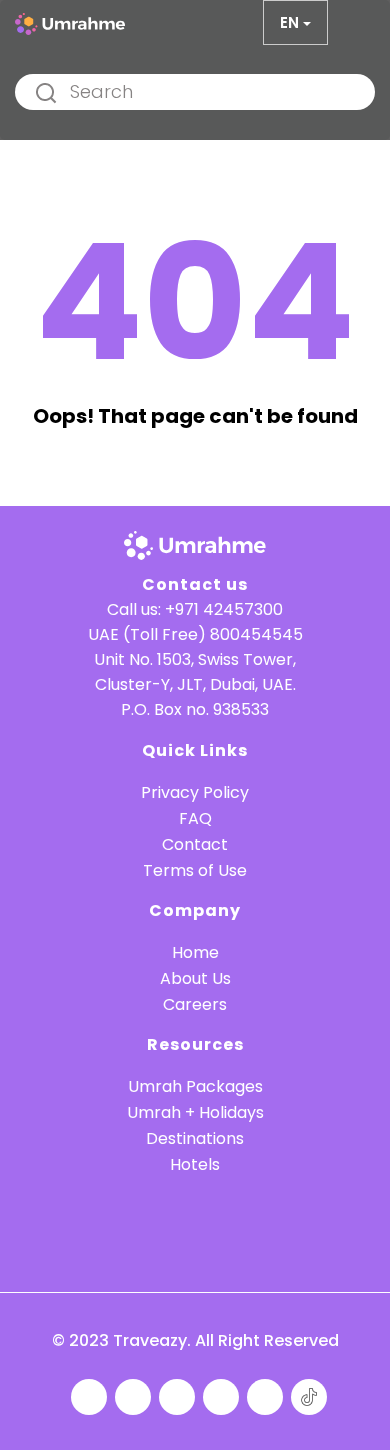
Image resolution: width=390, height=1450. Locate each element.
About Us (195, 978)
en (289, 22)
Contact (195, 844)
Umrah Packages (195, 1086)
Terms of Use (195, 870)
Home (195, 952)
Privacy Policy (195, 792)
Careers (195, 1004)
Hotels (195, 1164)
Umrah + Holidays (195, 1112)
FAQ (195, 818)
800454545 (256, 634)
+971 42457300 (224, 609)
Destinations (195, 1138)
